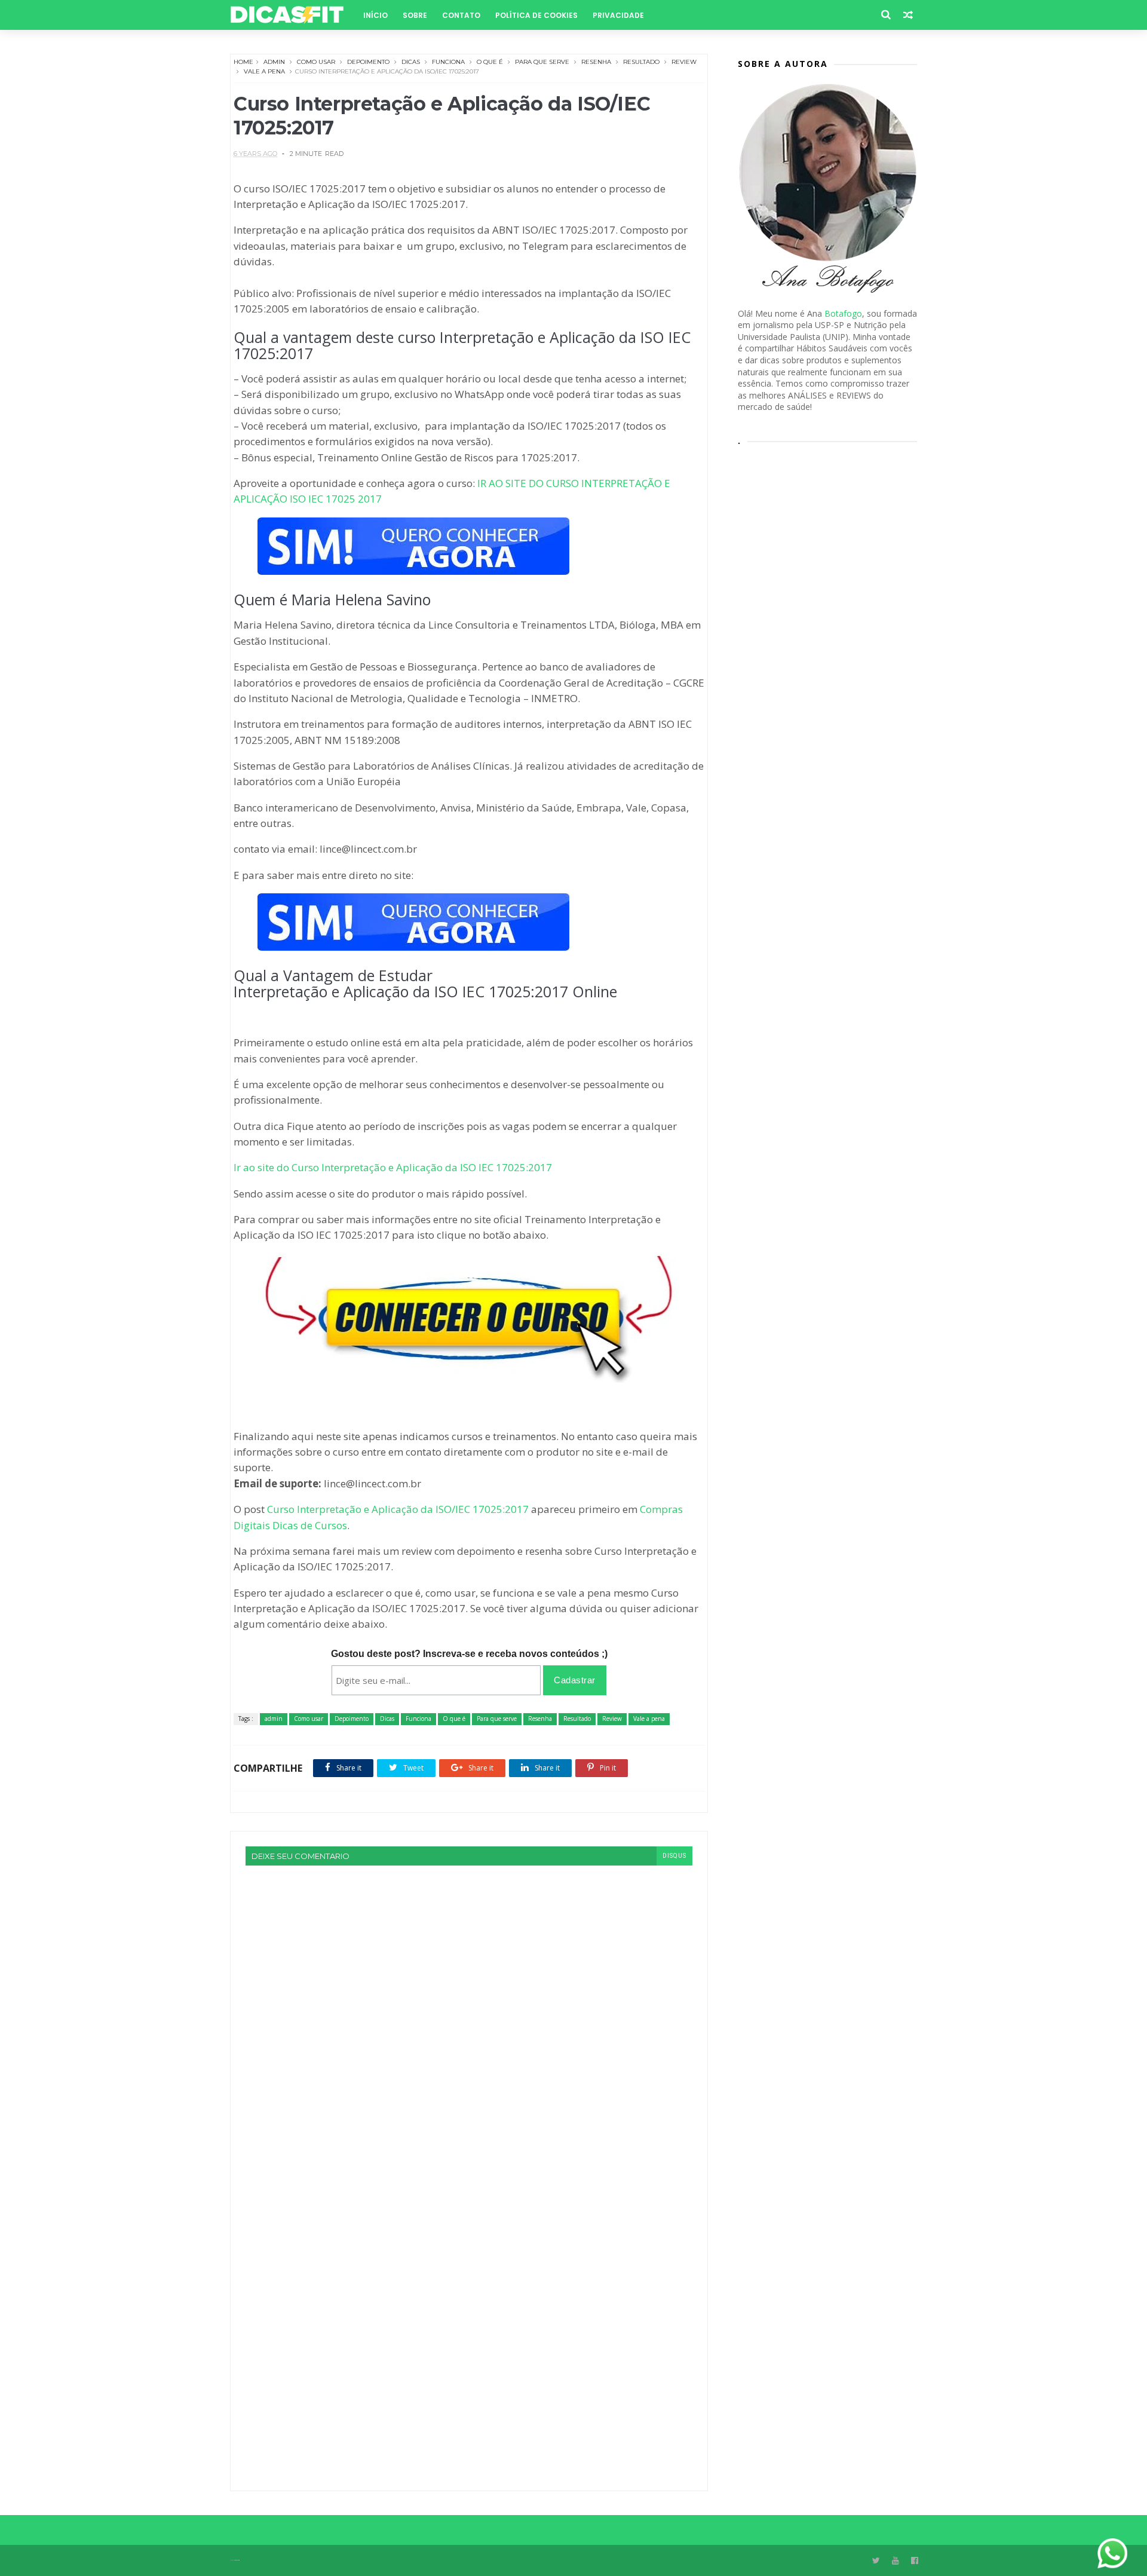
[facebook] (915, 2561)
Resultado (641, 62)
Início (375, 15)
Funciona (448, 62)
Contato (461, 15)
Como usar (316, 62)
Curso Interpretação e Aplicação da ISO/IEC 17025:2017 (398, 1509)
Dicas (411, 62)
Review (684, 62)
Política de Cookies (536, 15)
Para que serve (542, 62)
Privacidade (618, 15)
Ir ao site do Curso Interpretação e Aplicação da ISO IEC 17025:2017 (393, 1167)
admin (274, 62)
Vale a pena (264, 71)
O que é (490, 62)
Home (243, 62)
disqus (674, 1856)
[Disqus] (469, 2015)
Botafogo (843, 313)
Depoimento (368, 62)
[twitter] (876, 2561)
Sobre (415, 15)
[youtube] (895, 2561)
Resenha (596, 62)
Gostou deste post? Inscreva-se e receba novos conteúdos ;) (469, 1654)
